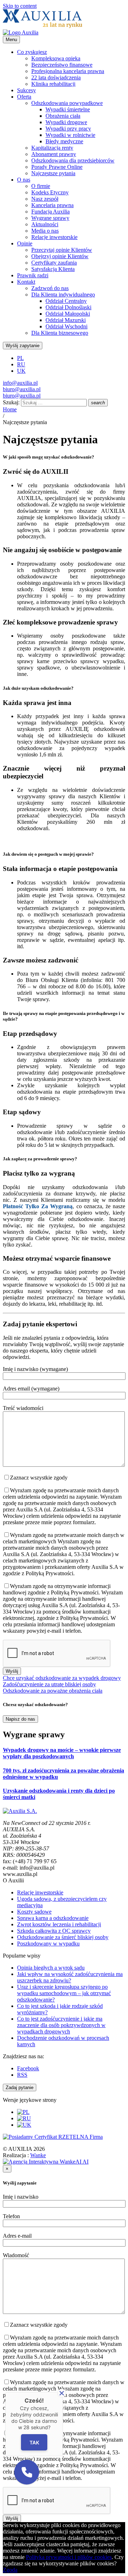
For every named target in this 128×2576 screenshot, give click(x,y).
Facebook (28, 2068)
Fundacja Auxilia (50, 212)
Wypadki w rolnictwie (70, 135)
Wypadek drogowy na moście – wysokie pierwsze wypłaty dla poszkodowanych (62, 1753)
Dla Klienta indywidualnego (63, 295)
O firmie (41, 186)
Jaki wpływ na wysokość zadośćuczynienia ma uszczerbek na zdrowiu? (70, 1977)
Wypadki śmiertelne (68, 109)
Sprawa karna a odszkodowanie (53, 1918)
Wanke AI (59, 2158)
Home (10, 409)
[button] (27, 2472)
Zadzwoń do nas (50, 288)
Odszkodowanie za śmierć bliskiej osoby (63, 1937)
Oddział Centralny (66, 301)
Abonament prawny (54, 154)
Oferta (24, 97)
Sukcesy (26, 90)
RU (21, 364)
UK (21, 371)
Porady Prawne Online (57, 167)
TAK (34, 2442)
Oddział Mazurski (66, 320)
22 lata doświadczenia (56, 77)
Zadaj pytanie (20, 2088)
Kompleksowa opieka (56, 58)
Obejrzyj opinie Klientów (60, 256)
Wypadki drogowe (66, 122)
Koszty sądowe (34, 1912)
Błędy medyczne (64, 141)
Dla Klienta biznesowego (60, 333)
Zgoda (10, 2570)
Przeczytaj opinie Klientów (62, 250)
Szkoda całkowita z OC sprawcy (54, 1931)
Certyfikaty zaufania (54, 263)
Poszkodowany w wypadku (48, 1944)
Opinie (25, 243)
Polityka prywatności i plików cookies (69, 2557)
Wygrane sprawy (50, 218)
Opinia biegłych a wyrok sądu (51, 1968)
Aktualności (45, 224)
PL (20, 358)
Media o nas (45, 231)
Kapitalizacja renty (52, 148)
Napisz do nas (20, 1719)
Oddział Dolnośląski (68, 307)
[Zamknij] (62, 2393)
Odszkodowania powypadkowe (67, 103)
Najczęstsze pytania (53, 173)
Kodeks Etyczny (50, 192)
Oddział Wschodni (66, 326)
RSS (22, 2075)
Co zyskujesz (32, 52)
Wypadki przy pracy (68, 129)
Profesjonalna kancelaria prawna (68, 71)
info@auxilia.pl (20, 383)
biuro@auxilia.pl (22, 389)
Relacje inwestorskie (54, 237)
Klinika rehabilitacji (53, 84)
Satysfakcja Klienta (53, 269)
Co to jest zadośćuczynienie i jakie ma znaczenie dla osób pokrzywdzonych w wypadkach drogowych (61, 2025)
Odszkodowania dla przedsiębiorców (73, 160)
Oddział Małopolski (68, 314)
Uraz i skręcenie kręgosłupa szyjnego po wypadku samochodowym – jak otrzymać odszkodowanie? (64, 1993)
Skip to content (20, 6)
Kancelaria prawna (52, 205)
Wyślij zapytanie (23, 346)
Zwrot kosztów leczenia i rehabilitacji (59, 1924)
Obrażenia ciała (63, 116)
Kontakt (26, 282)
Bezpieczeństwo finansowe (62, 65)
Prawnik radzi (33, 275)
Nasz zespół (45, 199)
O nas (24, 180)
